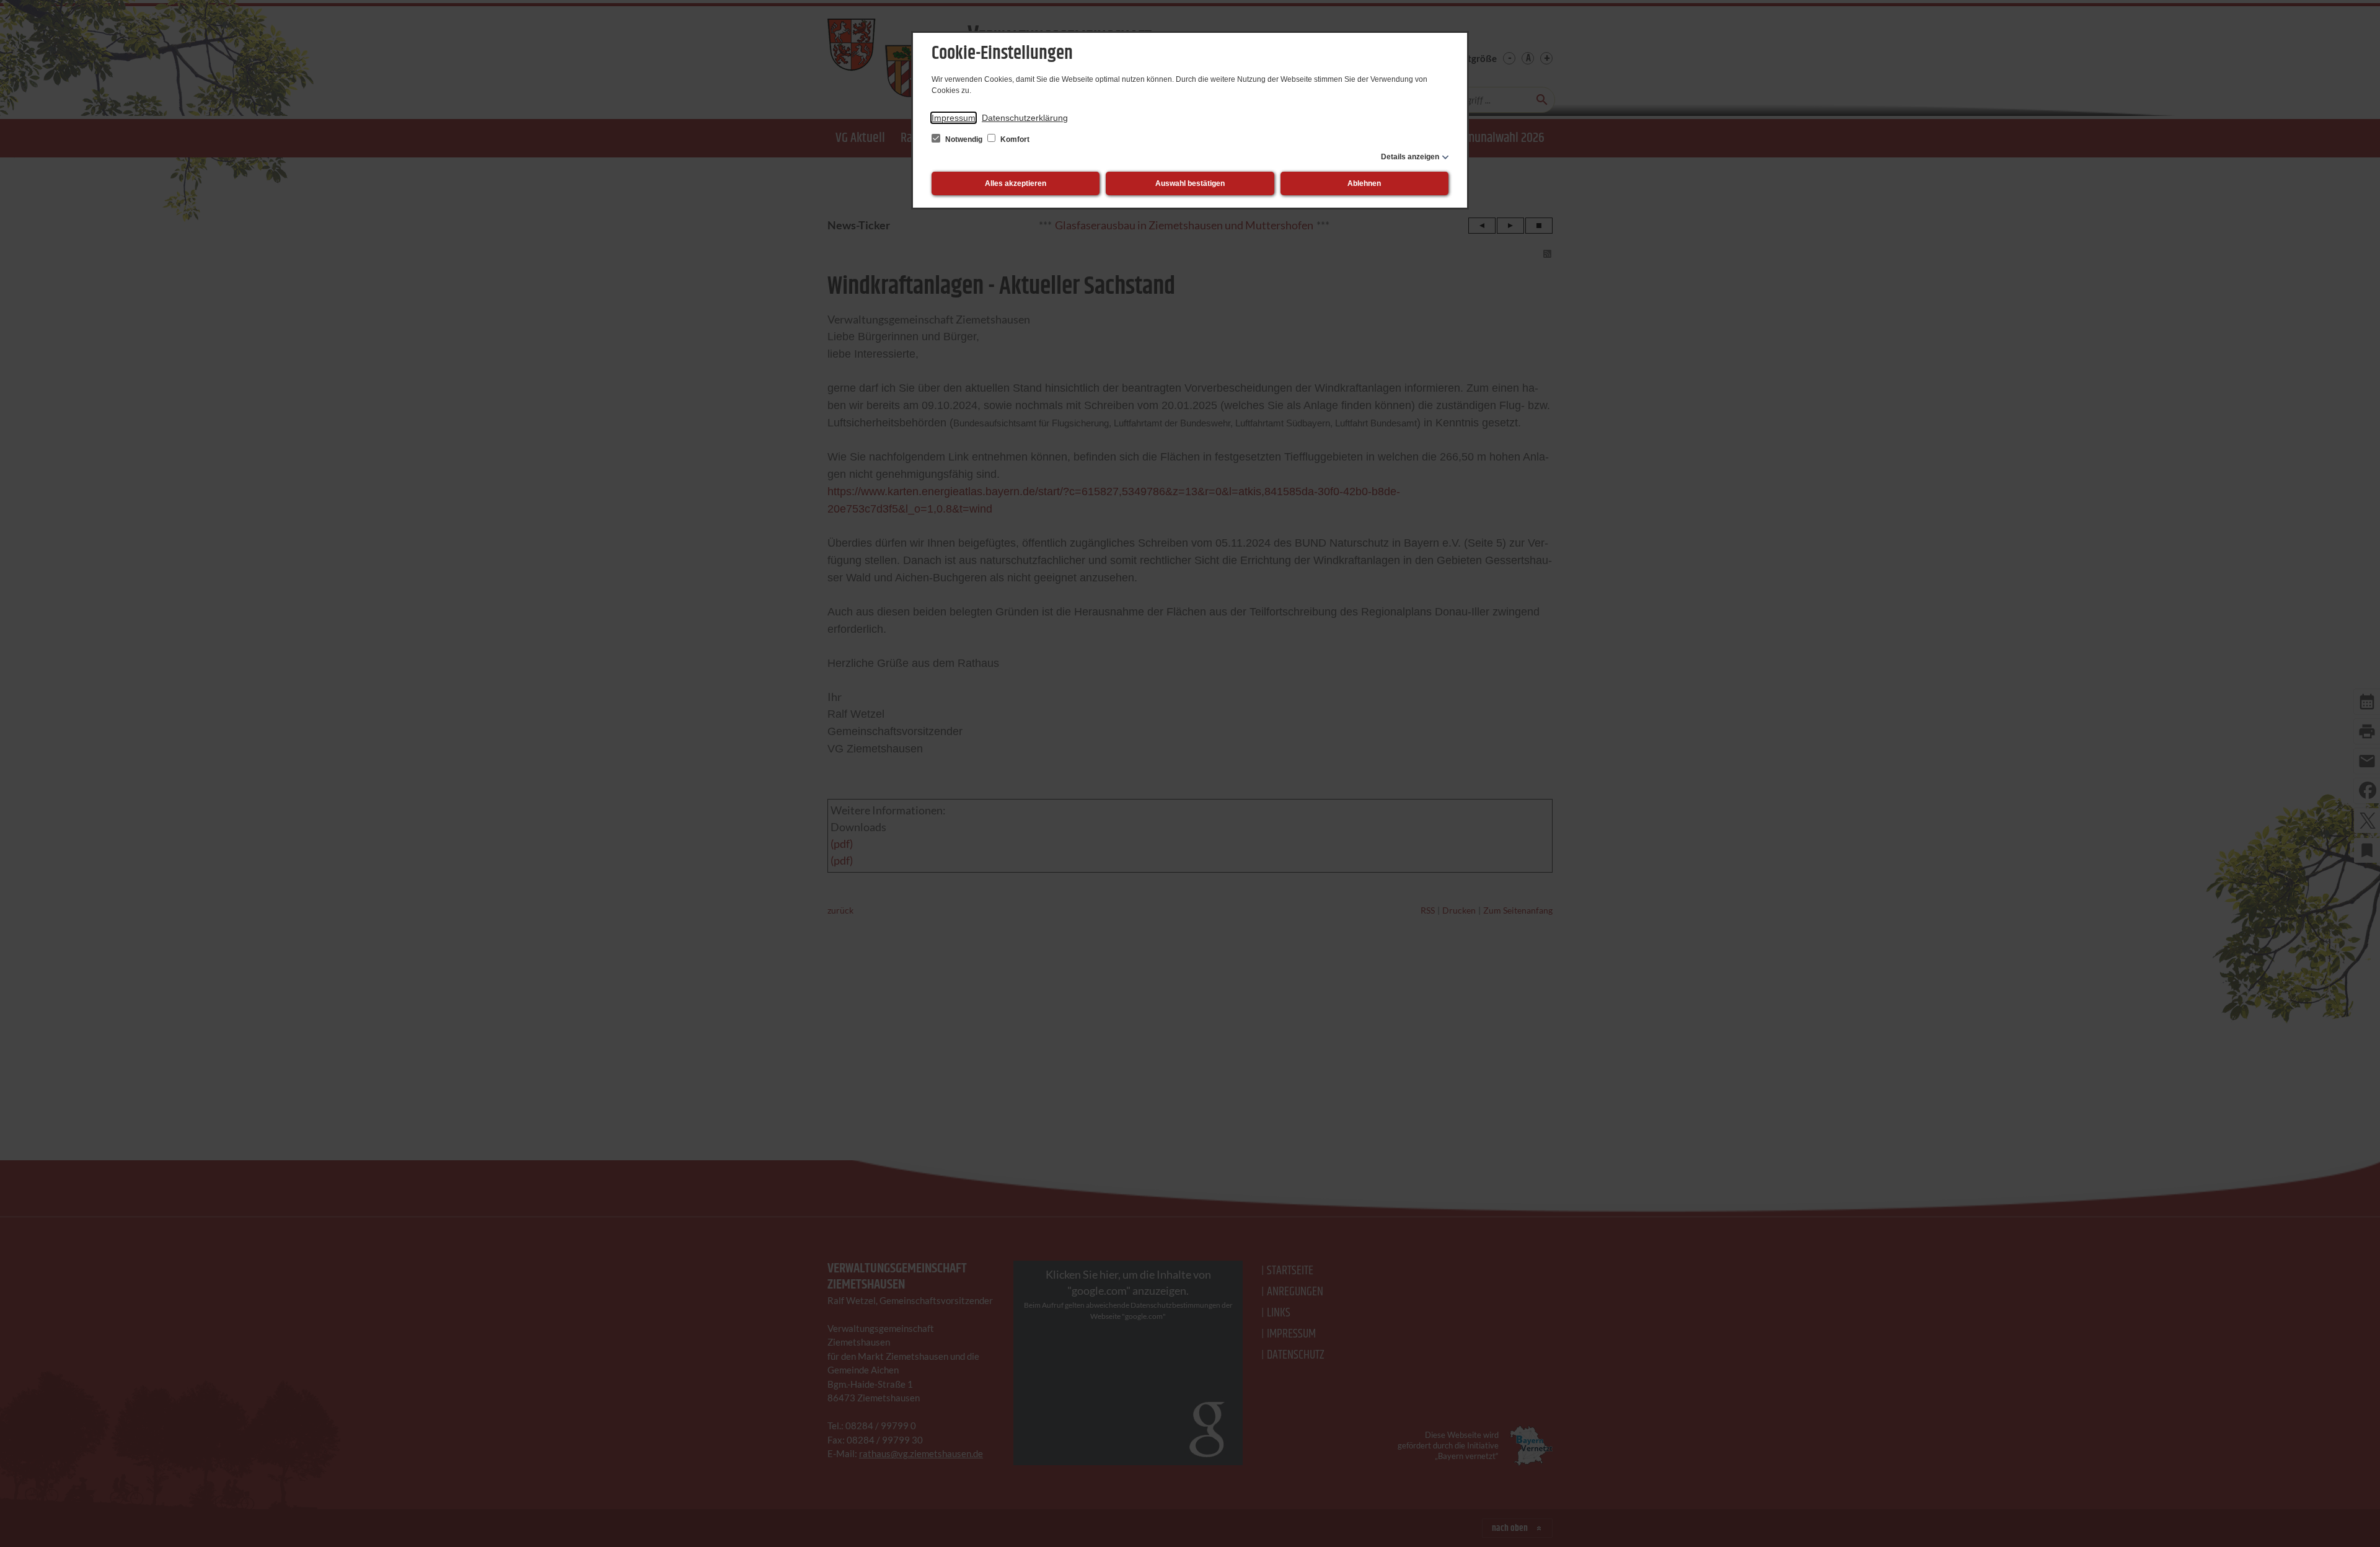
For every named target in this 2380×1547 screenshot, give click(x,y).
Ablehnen (1364, 183)
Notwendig (964, 139)
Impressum (954, 118)
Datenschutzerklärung (1025, 118)
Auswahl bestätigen (1190, 183)
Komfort (1014, 139)
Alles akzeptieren (1016, 183)
